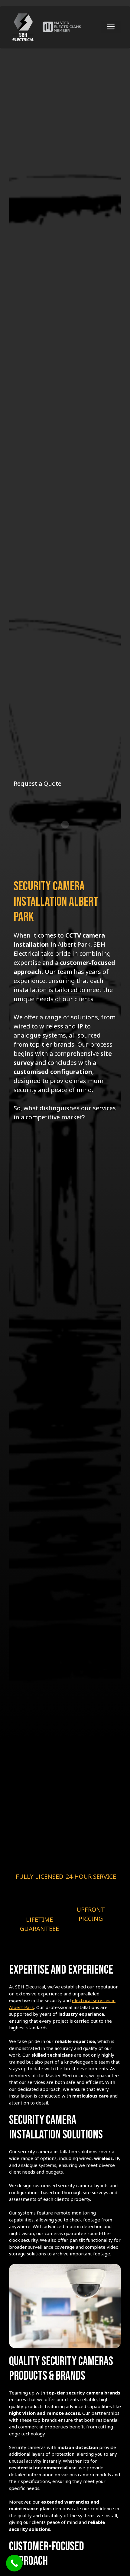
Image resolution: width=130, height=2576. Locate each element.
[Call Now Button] (14, 2563)
